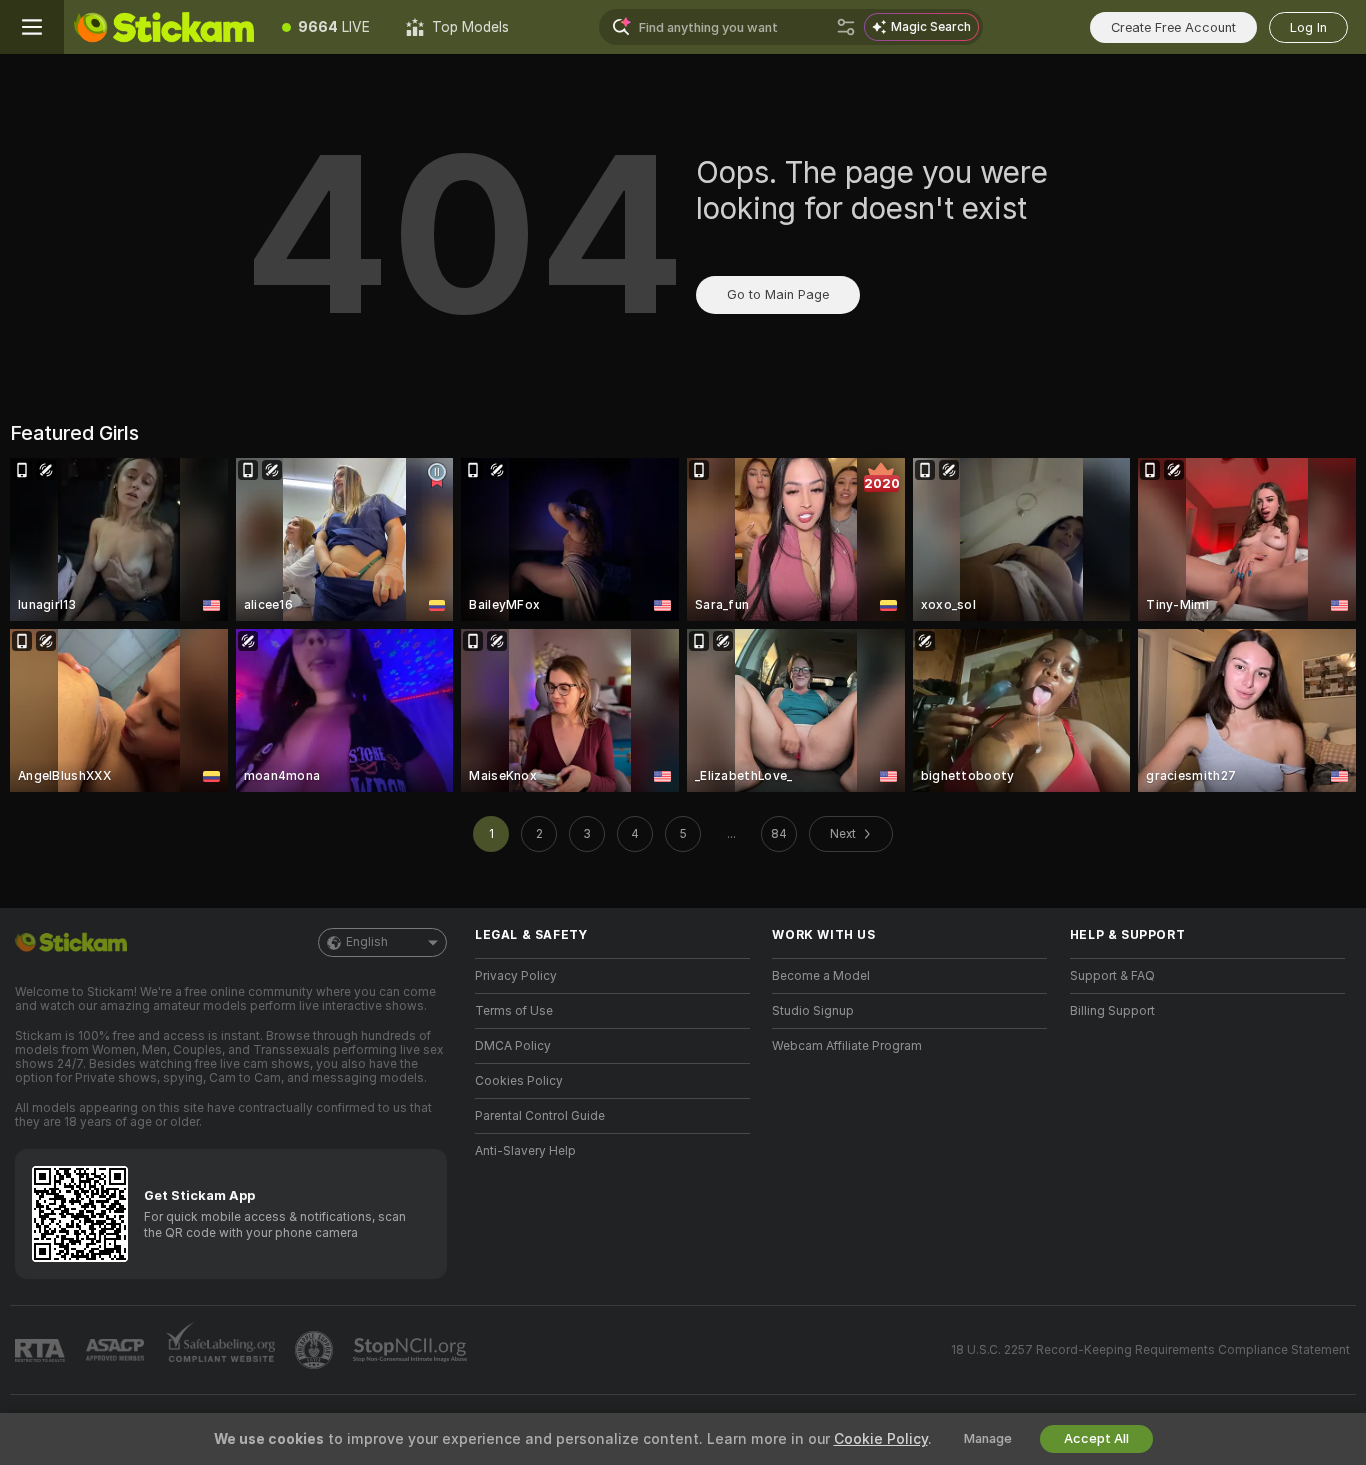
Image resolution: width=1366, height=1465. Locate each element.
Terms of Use (514, 1011)
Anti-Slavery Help (525, 1151)
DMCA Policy (513, 1046)
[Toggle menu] (32, 27)
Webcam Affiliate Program (847, 1046)
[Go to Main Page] (164, 27)
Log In (1308, 27)
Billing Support (1112, 1011)
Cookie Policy (881, 1439)
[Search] (846, 27)
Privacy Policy (516, 976)
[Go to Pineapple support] (316, 1350)
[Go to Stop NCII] (412, 1350)
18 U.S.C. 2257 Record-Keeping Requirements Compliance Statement (1150, 1350)
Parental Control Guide (540, 1116)
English (367, 942)
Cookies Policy (519, 1081)
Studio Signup (813, 1011)
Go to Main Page (778, 294)
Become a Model (821, 976)
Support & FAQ (1112, 976)
